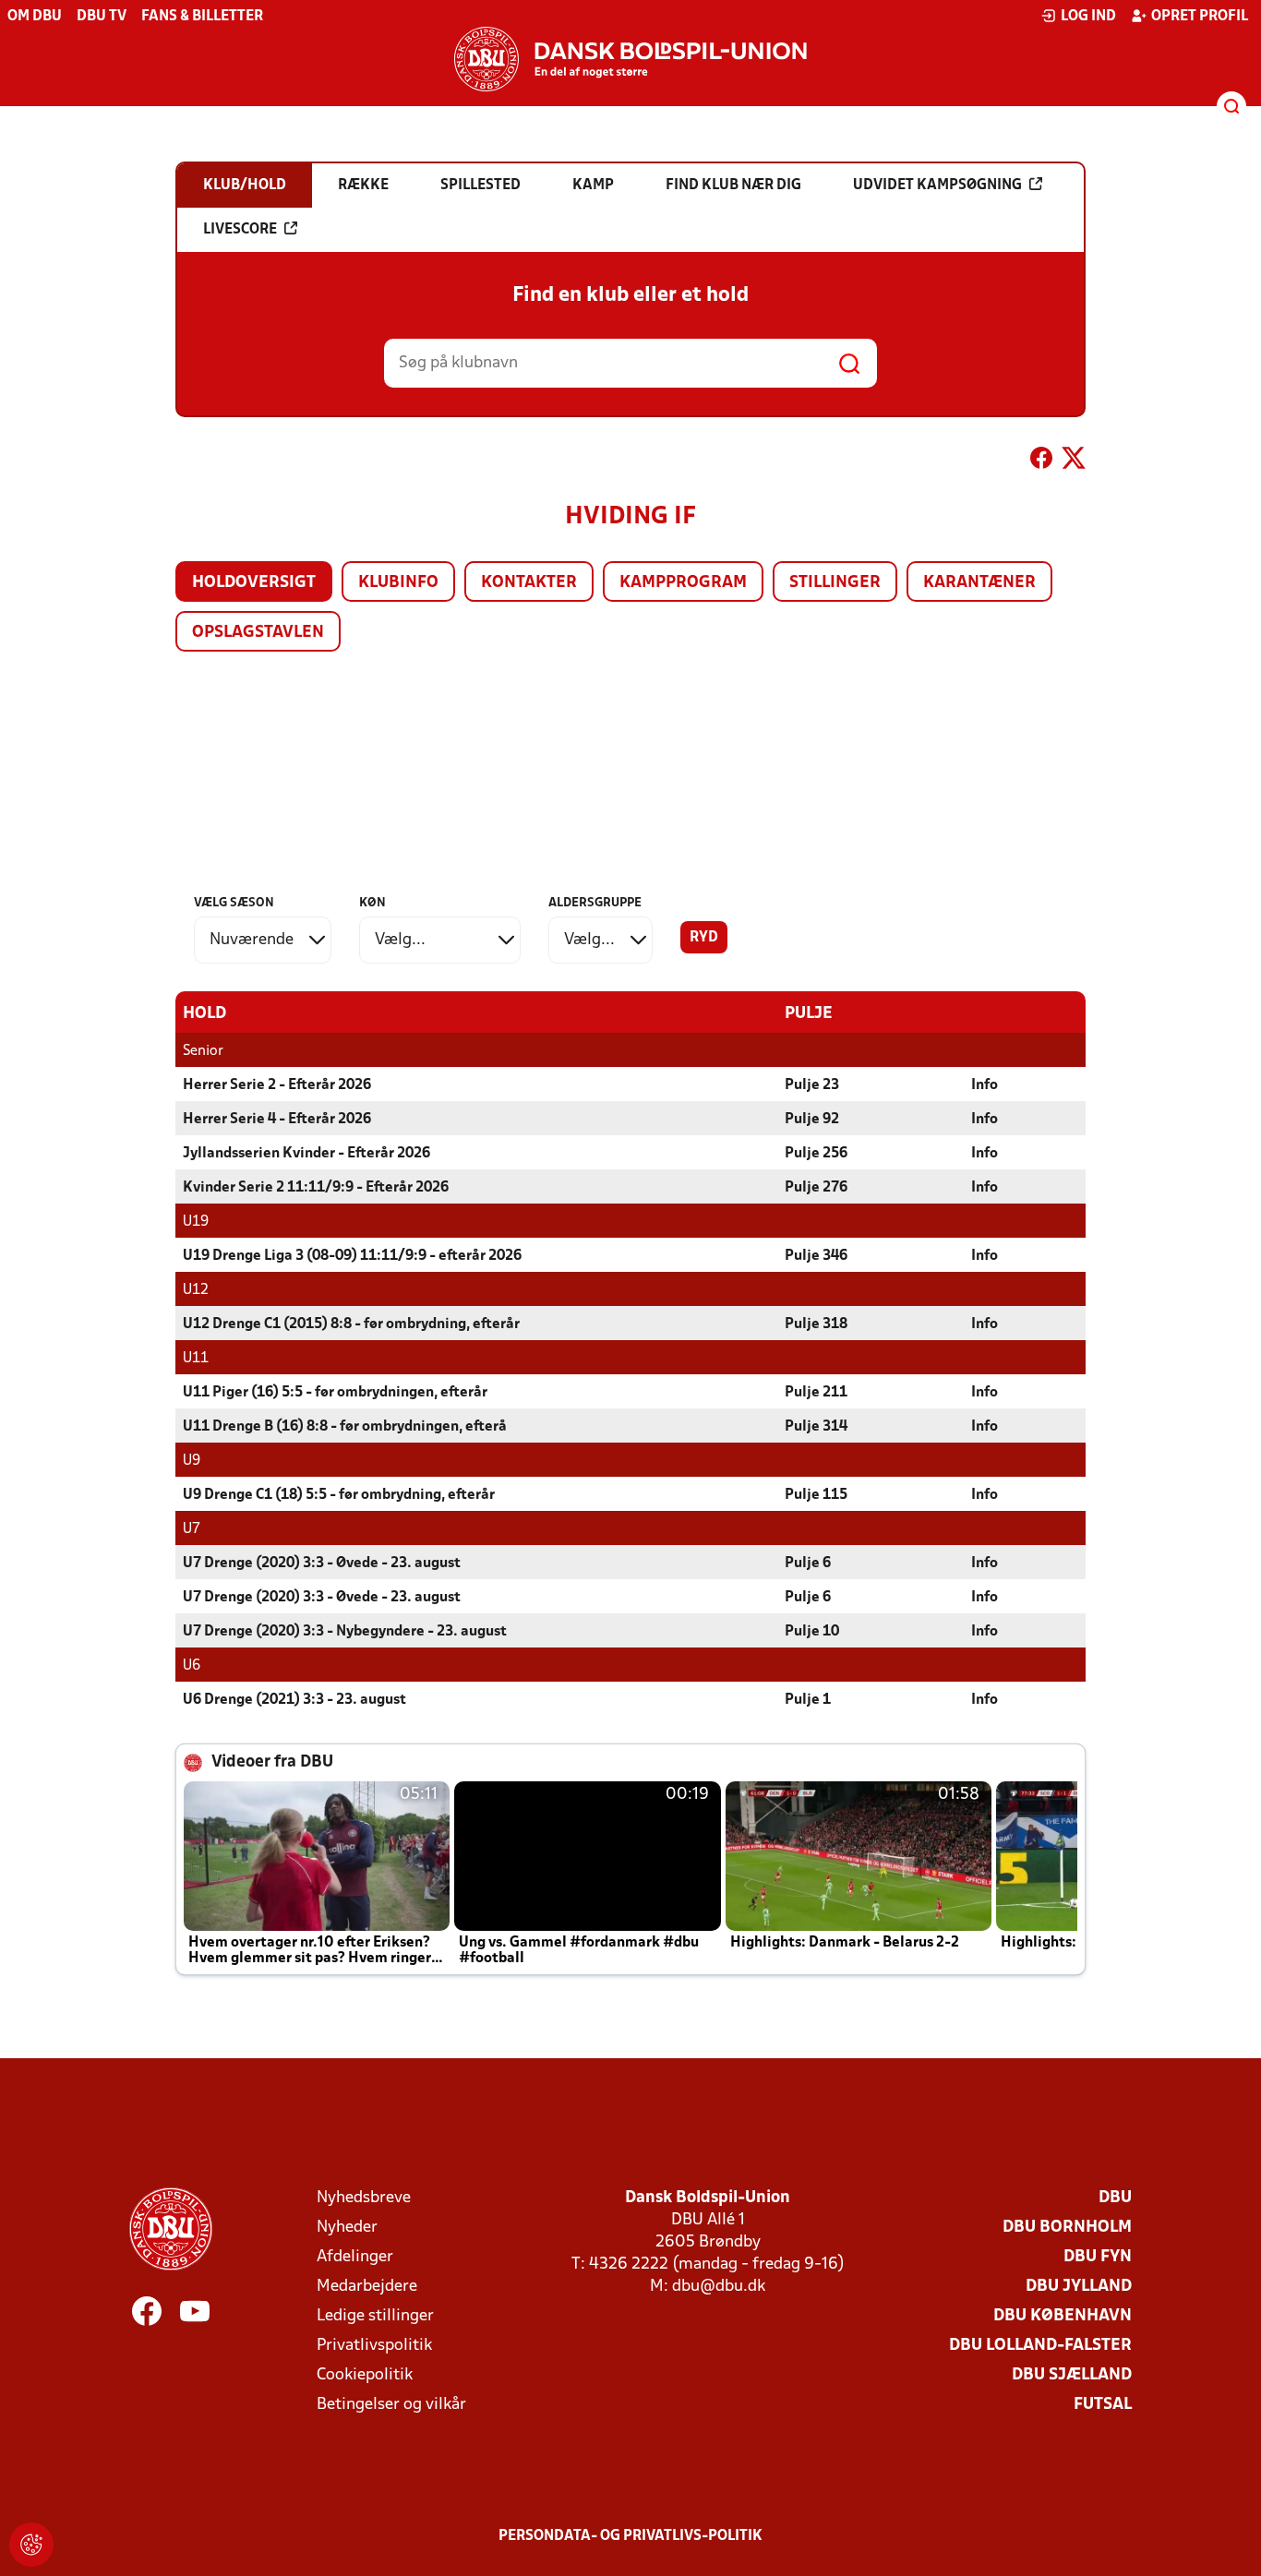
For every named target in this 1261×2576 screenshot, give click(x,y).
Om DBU (35, 17)
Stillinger (835, 583)
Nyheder (347, 2228)
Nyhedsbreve (364, 2198)
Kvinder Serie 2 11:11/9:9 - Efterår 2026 (316, 1188)
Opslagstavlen (258, 633)
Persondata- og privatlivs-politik (630, 2536)
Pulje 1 (808, 1700)
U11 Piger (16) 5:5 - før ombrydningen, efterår (335, 1393)
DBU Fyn (1098, 2257)
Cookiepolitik (365, 2375)
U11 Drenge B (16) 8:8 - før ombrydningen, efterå (345, 1427)
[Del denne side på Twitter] (1074, 461)
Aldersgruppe (595, 903)
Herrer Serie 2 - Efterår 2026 (277, 1085)
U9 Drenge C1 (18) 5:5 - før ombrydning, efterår (339, 1495)
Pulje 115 (816, 1495)
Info (985, 1085)
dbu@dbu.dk (719, 2287)
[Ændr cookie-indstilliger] (31, 2545)
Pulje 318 (816, 1324)
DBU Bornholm (1067, 2228)
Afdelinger (355, 2257)
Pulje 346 (816, 1256)
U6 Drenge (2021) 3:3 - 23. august (294, 1700)
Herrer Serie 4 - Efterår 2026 (277, 1120)
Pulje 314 (816, 1427)
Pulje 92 (812, 1120)
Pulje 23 (812, 1085)
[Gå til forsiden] (630, 59)
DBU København (1063, 2316)
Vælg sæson (234, 903)
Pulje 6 (808, 1564)
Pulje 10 (812, 1632)
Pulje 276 (816, 1188)
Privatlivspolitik (374, 2346)
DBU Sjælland (1072, 2375)
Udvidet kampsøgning (937, 186)
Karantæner (979, 583)
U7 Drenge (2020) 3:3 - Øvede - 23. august (322, 1564)
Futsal (1103, 2405)
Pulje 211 (816, 1393)
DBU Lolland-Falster (1040, 2346)
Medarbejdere (367, 2287)
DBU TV (102, 17)
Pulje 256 (816, 1154)
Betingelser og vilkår (391, 2405)
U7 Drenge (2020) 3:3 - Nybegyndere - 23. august (345, 1632)
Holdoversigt (254, 583)
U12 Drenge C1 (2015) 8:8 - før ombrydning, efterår (351, 1324)
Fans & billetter (202, 17)
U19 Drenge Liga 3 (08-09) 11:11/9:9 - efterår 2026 (352, 1256)
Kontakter (529, 583)
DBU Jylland (1079, 2287)
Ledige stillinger (375, 2316)
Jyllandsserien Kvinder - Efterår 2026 (306, 1154)
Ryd (704, 938)
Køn (372, 903)
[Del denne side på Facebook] (1041, 461)
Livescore (240, 230)
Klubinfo (398, 583)
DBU (1115, 2198)
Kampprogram (683, 583)
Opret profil (1200, 17)
